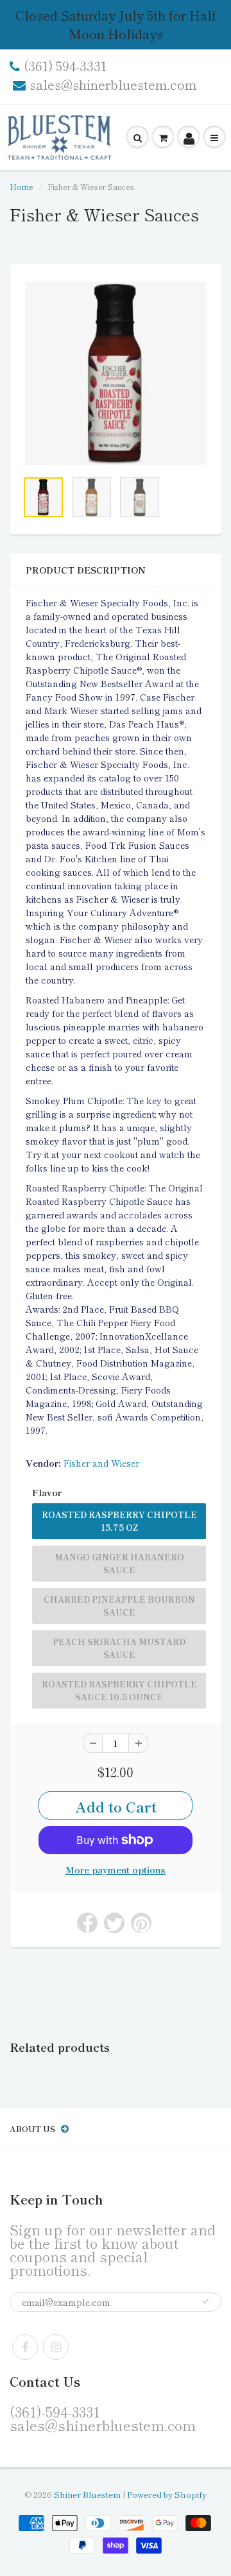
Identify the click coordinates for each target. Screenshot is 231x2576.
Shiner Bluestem (87, 2494)
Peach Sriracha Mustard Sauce (119, 1648)
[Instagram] (56, 2347)
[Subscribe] (205, 2301)
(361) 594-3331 (65, 66)
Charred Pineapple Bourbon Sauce (119, 1606)
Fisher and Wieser (101, 1463)
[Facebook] (25, 2347)
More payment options (116, 1870)
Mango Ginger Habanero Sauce (119, 1563)
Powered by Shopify (167, 2494)
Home (21, 186)
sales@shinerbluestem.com (113, 85)
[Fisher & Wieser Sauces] (116, 373)
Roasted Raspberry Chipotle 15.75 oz (119, 1521)
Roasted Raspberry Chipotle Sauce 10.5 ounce (119, 1690)
